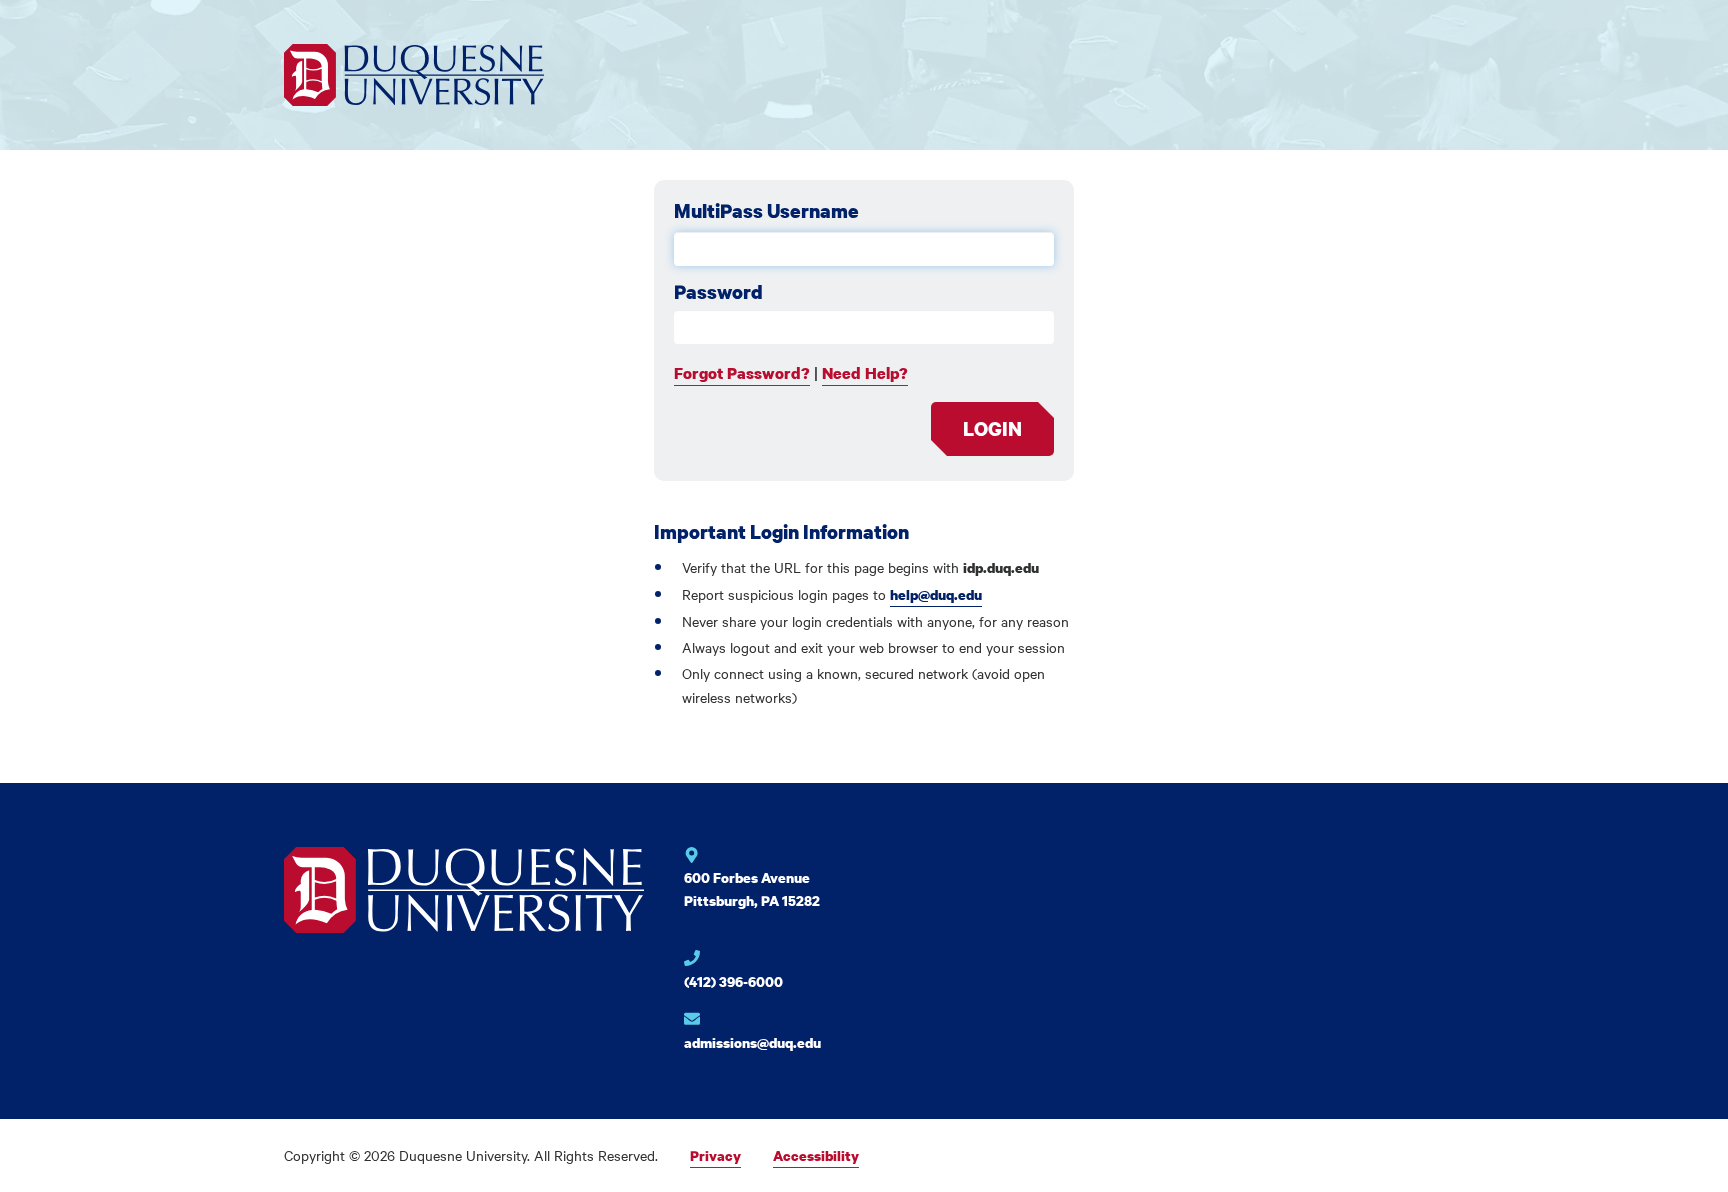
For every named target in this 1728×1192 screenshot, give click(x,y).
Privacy (715, 1155)
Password (718, 292)
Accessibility (816, 1155)
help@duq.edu (936, 594)
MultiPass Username (766, 211)
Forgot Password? (742, 373)
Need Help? (865, 373)
